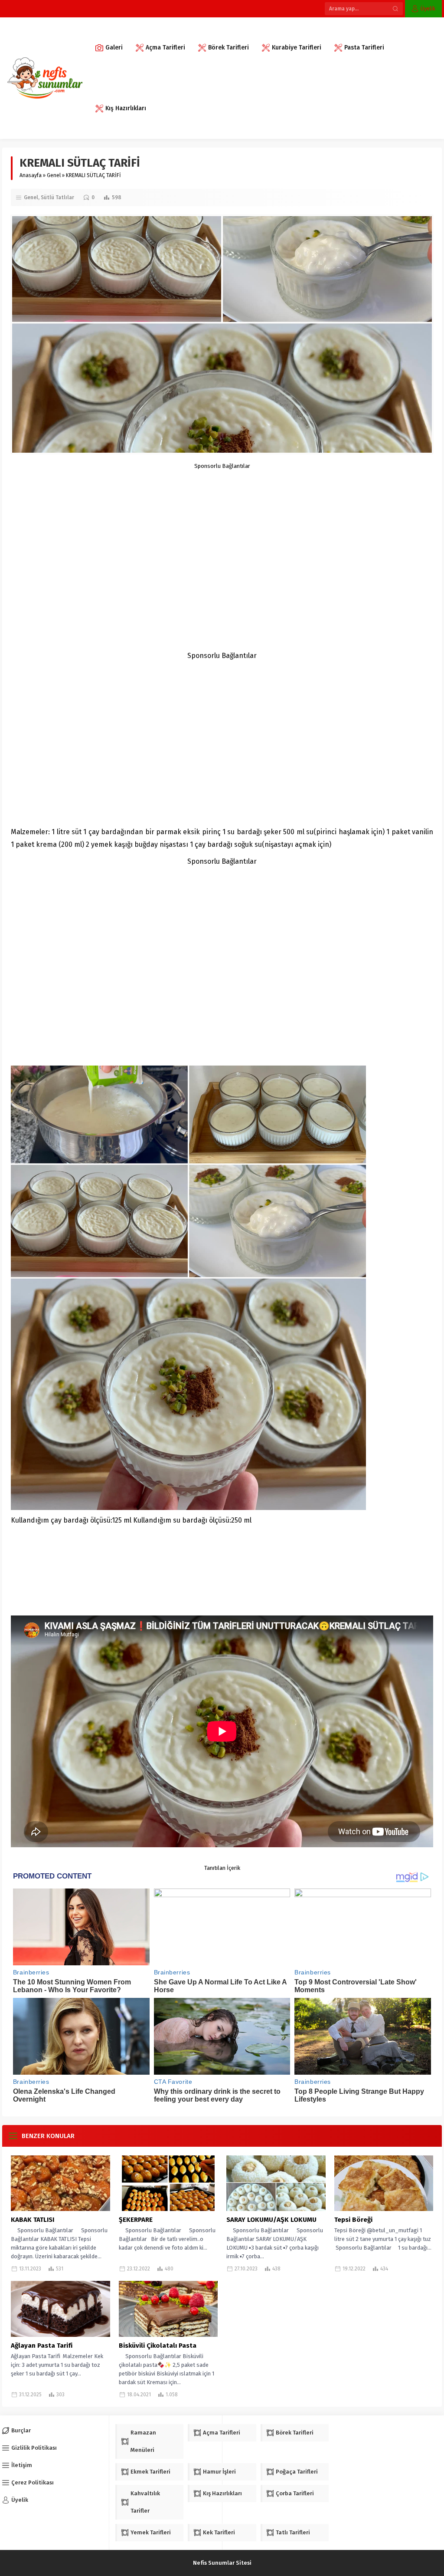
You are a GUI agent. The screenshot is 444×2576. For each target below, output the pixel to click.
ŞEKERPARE (136, 2220)
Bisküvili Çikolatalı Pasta (158, 2346)
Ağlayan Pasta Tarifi (42, 2346)
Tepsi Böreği (353, 2220)
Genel (54, 175)
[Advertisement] (222, 530)
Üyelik (428, 8)
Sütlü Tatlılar (57, 197)
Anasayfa (31, 175)
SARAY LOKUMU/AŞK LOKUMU (271, 2220)
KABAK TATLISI (33, 2220)
